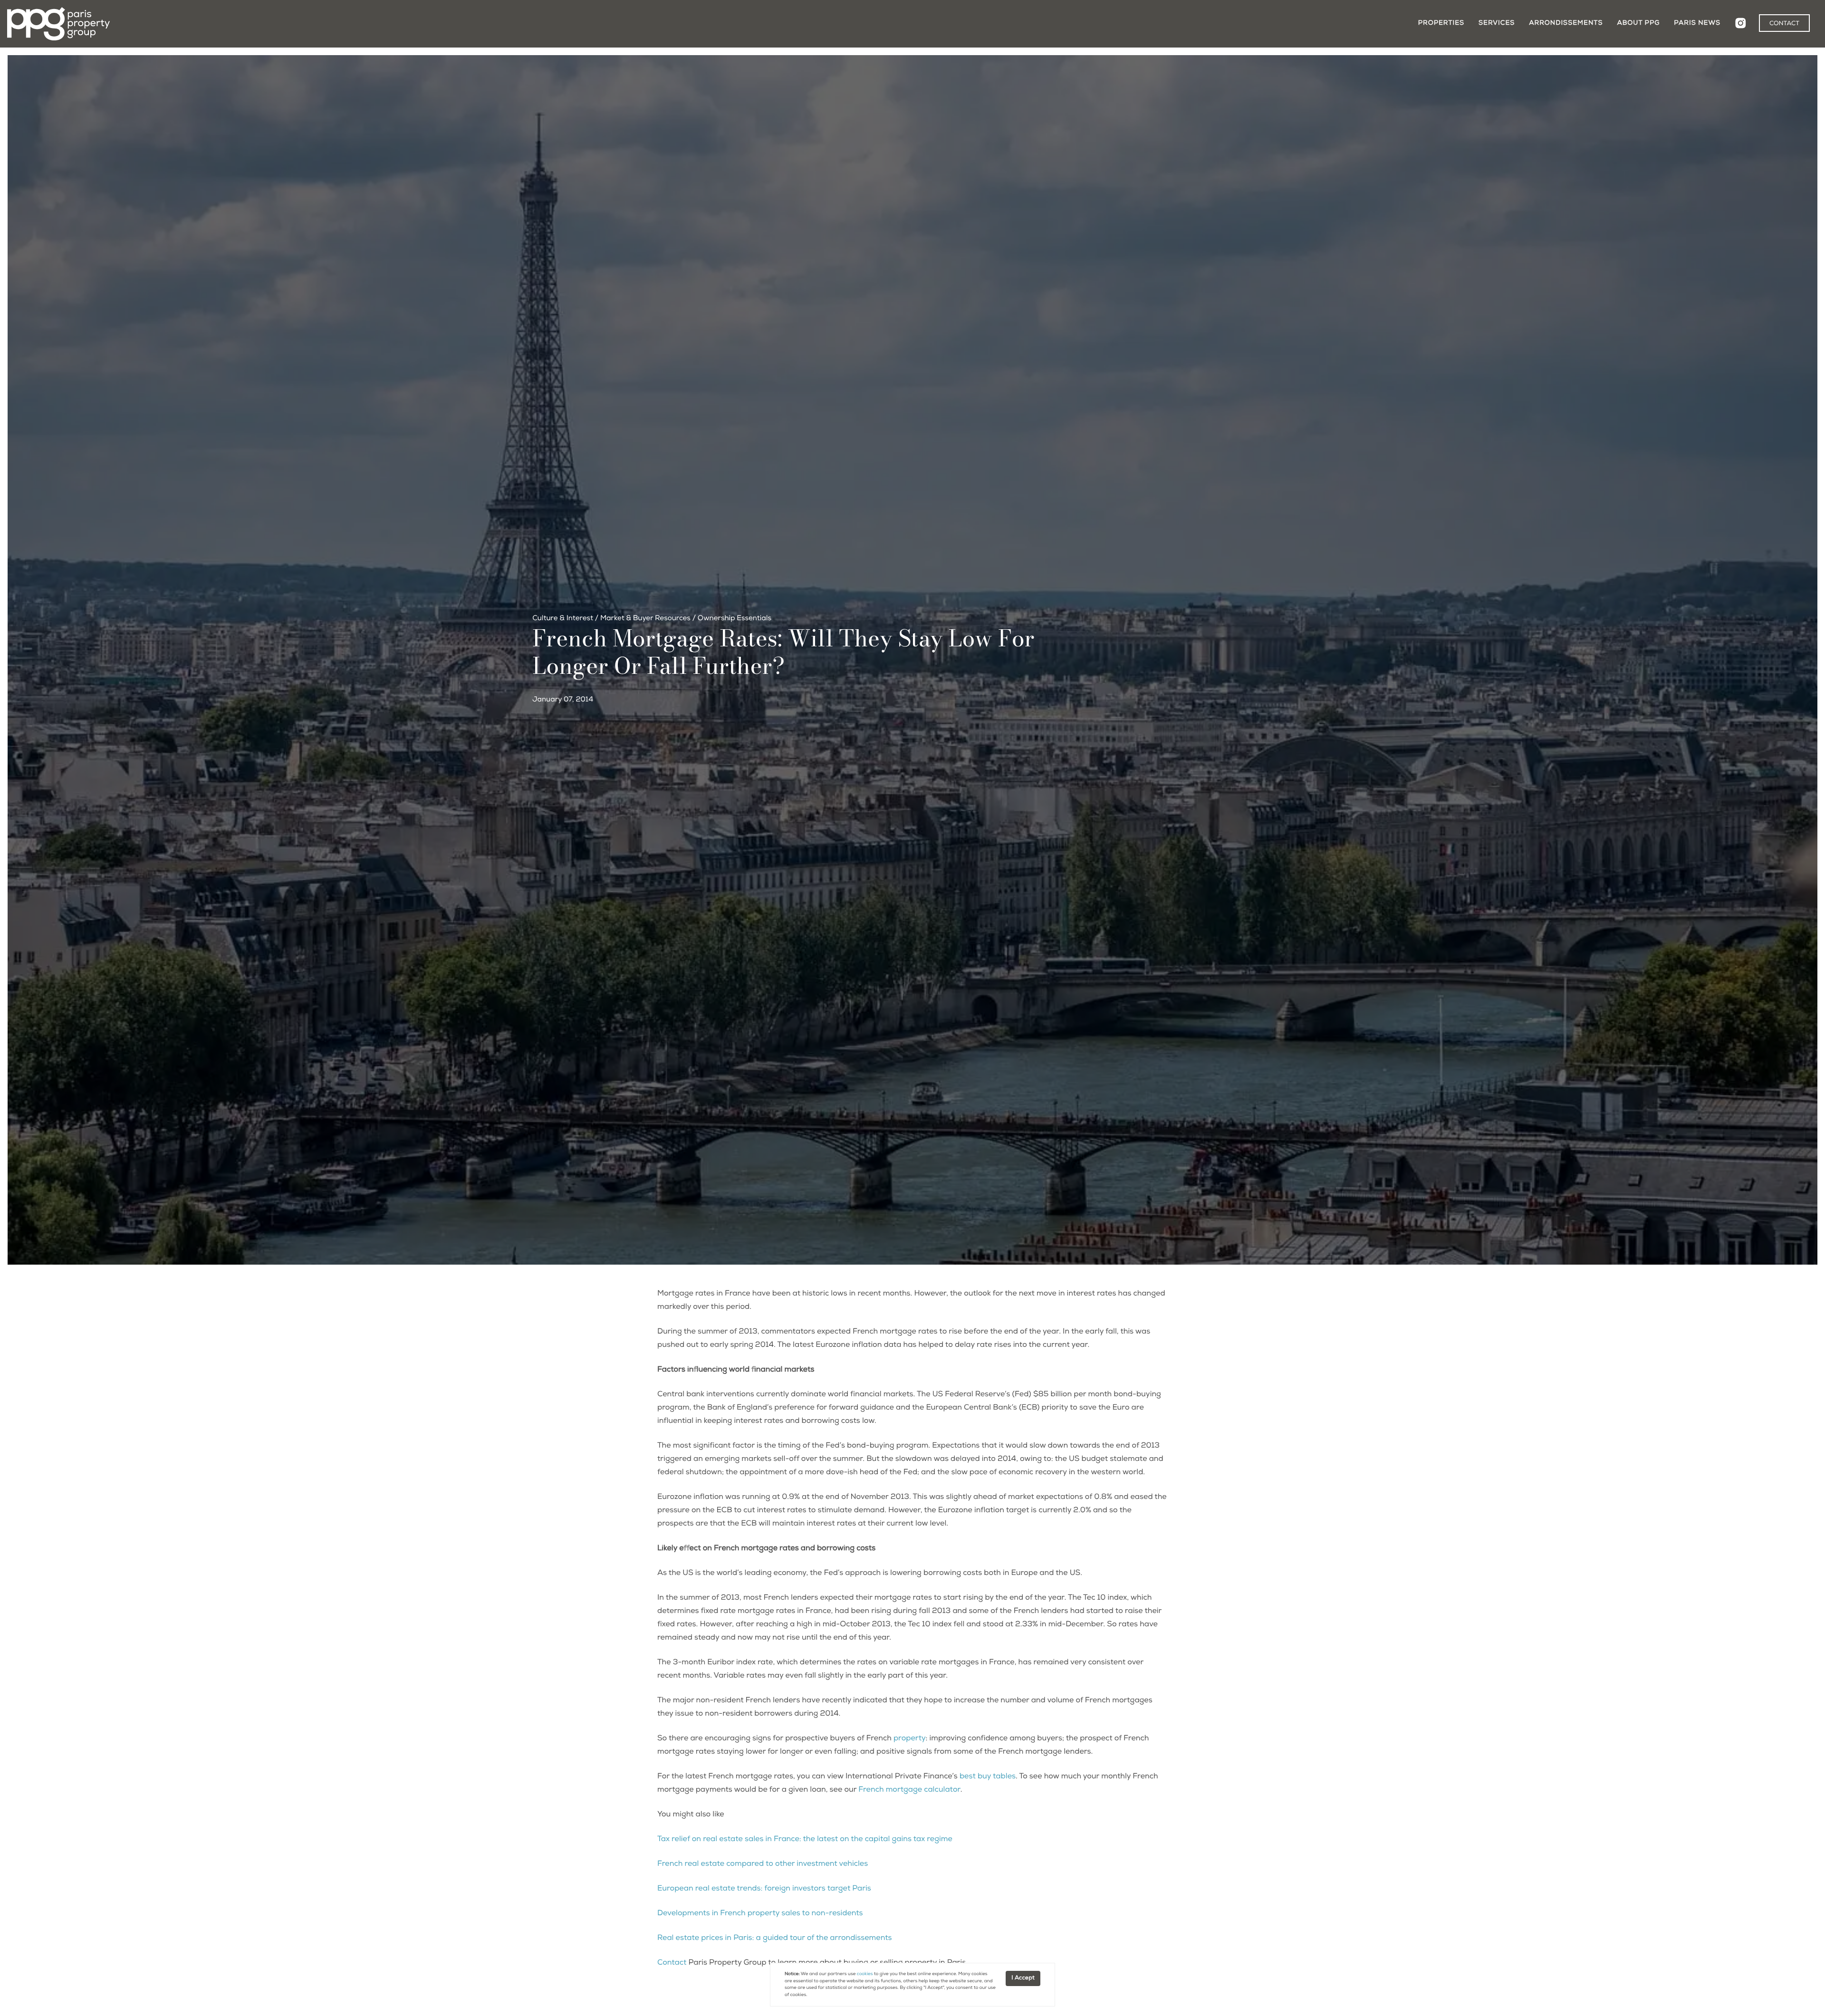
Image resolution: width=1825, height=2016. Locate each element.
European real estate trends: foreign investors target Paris (764, 1889)
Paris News (1697, 23)
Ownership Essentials (735, 619)
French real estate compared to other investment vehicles (763, 1864)
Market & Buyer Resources (645, 619)
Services (1497, 23)
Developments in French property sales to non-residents (760, 1914)
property (910, 1739)
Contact (672, 1963)
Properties (1441, 23)
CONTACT (1784, 24)
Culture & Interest (563, 619)
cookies (865, 1974)
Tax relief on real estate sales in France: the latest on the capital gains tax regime (805, 1840)
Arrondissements (1566, 23)
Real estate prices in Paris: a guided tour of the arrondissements (775, 1939)
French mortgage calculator (909, 1790)
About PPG (1638, 23)
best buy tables (988, 1777)
